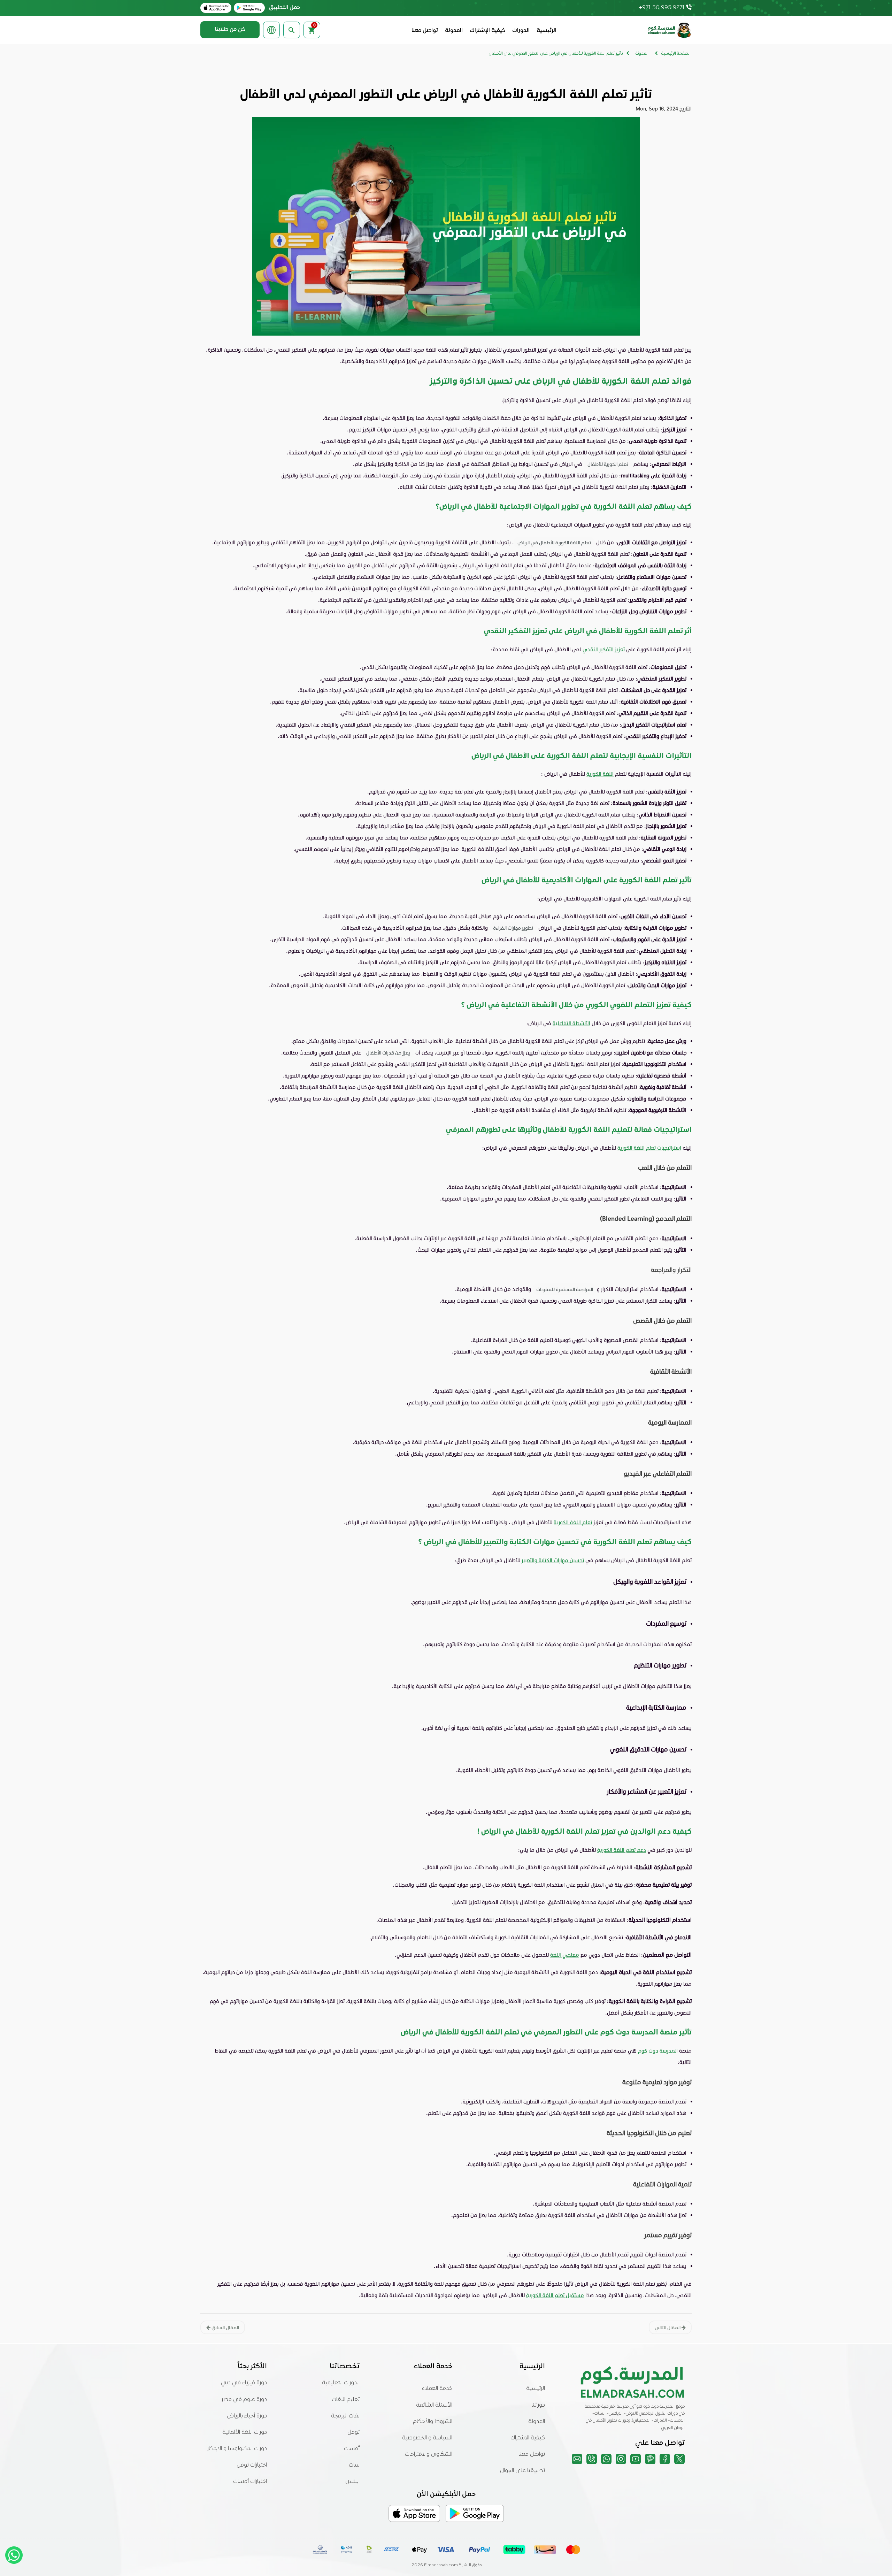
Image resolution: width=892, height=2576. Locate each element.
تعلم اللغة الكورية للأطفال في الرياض (554, 542)
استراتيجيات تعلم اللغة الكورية (649, 1148)
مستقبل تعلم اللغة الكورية (555, 2295)
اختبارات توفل (252, 2465)
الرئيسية (547, 31)
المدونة (454, 31)
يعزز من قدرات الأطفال (388, 1053)
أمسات (352, 2449)
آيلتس (352, 2482)
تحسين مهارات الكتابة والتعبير (553, 1560)
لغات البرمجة (345, 2416)
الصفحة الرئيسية (676, 54)
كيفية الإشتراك (487, 31)
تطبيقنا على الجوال (522, 2471)
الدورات (521, 31)
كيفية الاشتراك (528, 2438)
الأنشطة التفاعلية (571, 1023)
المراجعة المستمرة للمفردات (565, 1289)
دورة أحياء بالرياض (247, 2416)
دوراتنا (538, 2405)
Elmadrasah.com (441, 2565)
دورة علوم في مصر (244, 2400)
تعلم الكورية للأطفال (608, 464)
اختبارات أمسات (250, 2482)
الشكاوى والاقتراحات (429, 2454)
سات (354, 2465)
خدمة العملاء (437, 2389)
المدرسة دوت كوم (658, 2050)
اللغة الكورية (600, 774)
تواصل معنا (425, 31)
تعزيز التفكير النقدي (604, 649)
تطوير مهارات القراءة (513, 928)
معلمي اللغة (565, 1955)
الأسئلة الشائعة (434, 2405)
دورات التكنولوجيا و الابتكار (237, 2449)
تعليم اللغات (346, 2400)
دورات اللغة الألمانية (245, 2432)
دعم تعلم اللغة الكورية (622, 1850)
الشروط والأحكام (433, 2422)
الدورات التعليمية (341, 2383)
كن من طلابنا (230, 30)
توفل (353, 2432)
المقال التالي (668, 2327)
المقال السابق (225, 2327)
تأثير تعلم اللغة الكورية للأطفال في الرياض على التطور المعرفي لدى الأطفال (556, 54)
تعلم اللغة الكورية (573, 1522)
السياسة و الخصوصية (427, 2438)
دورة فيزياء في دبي (244, 2383)
